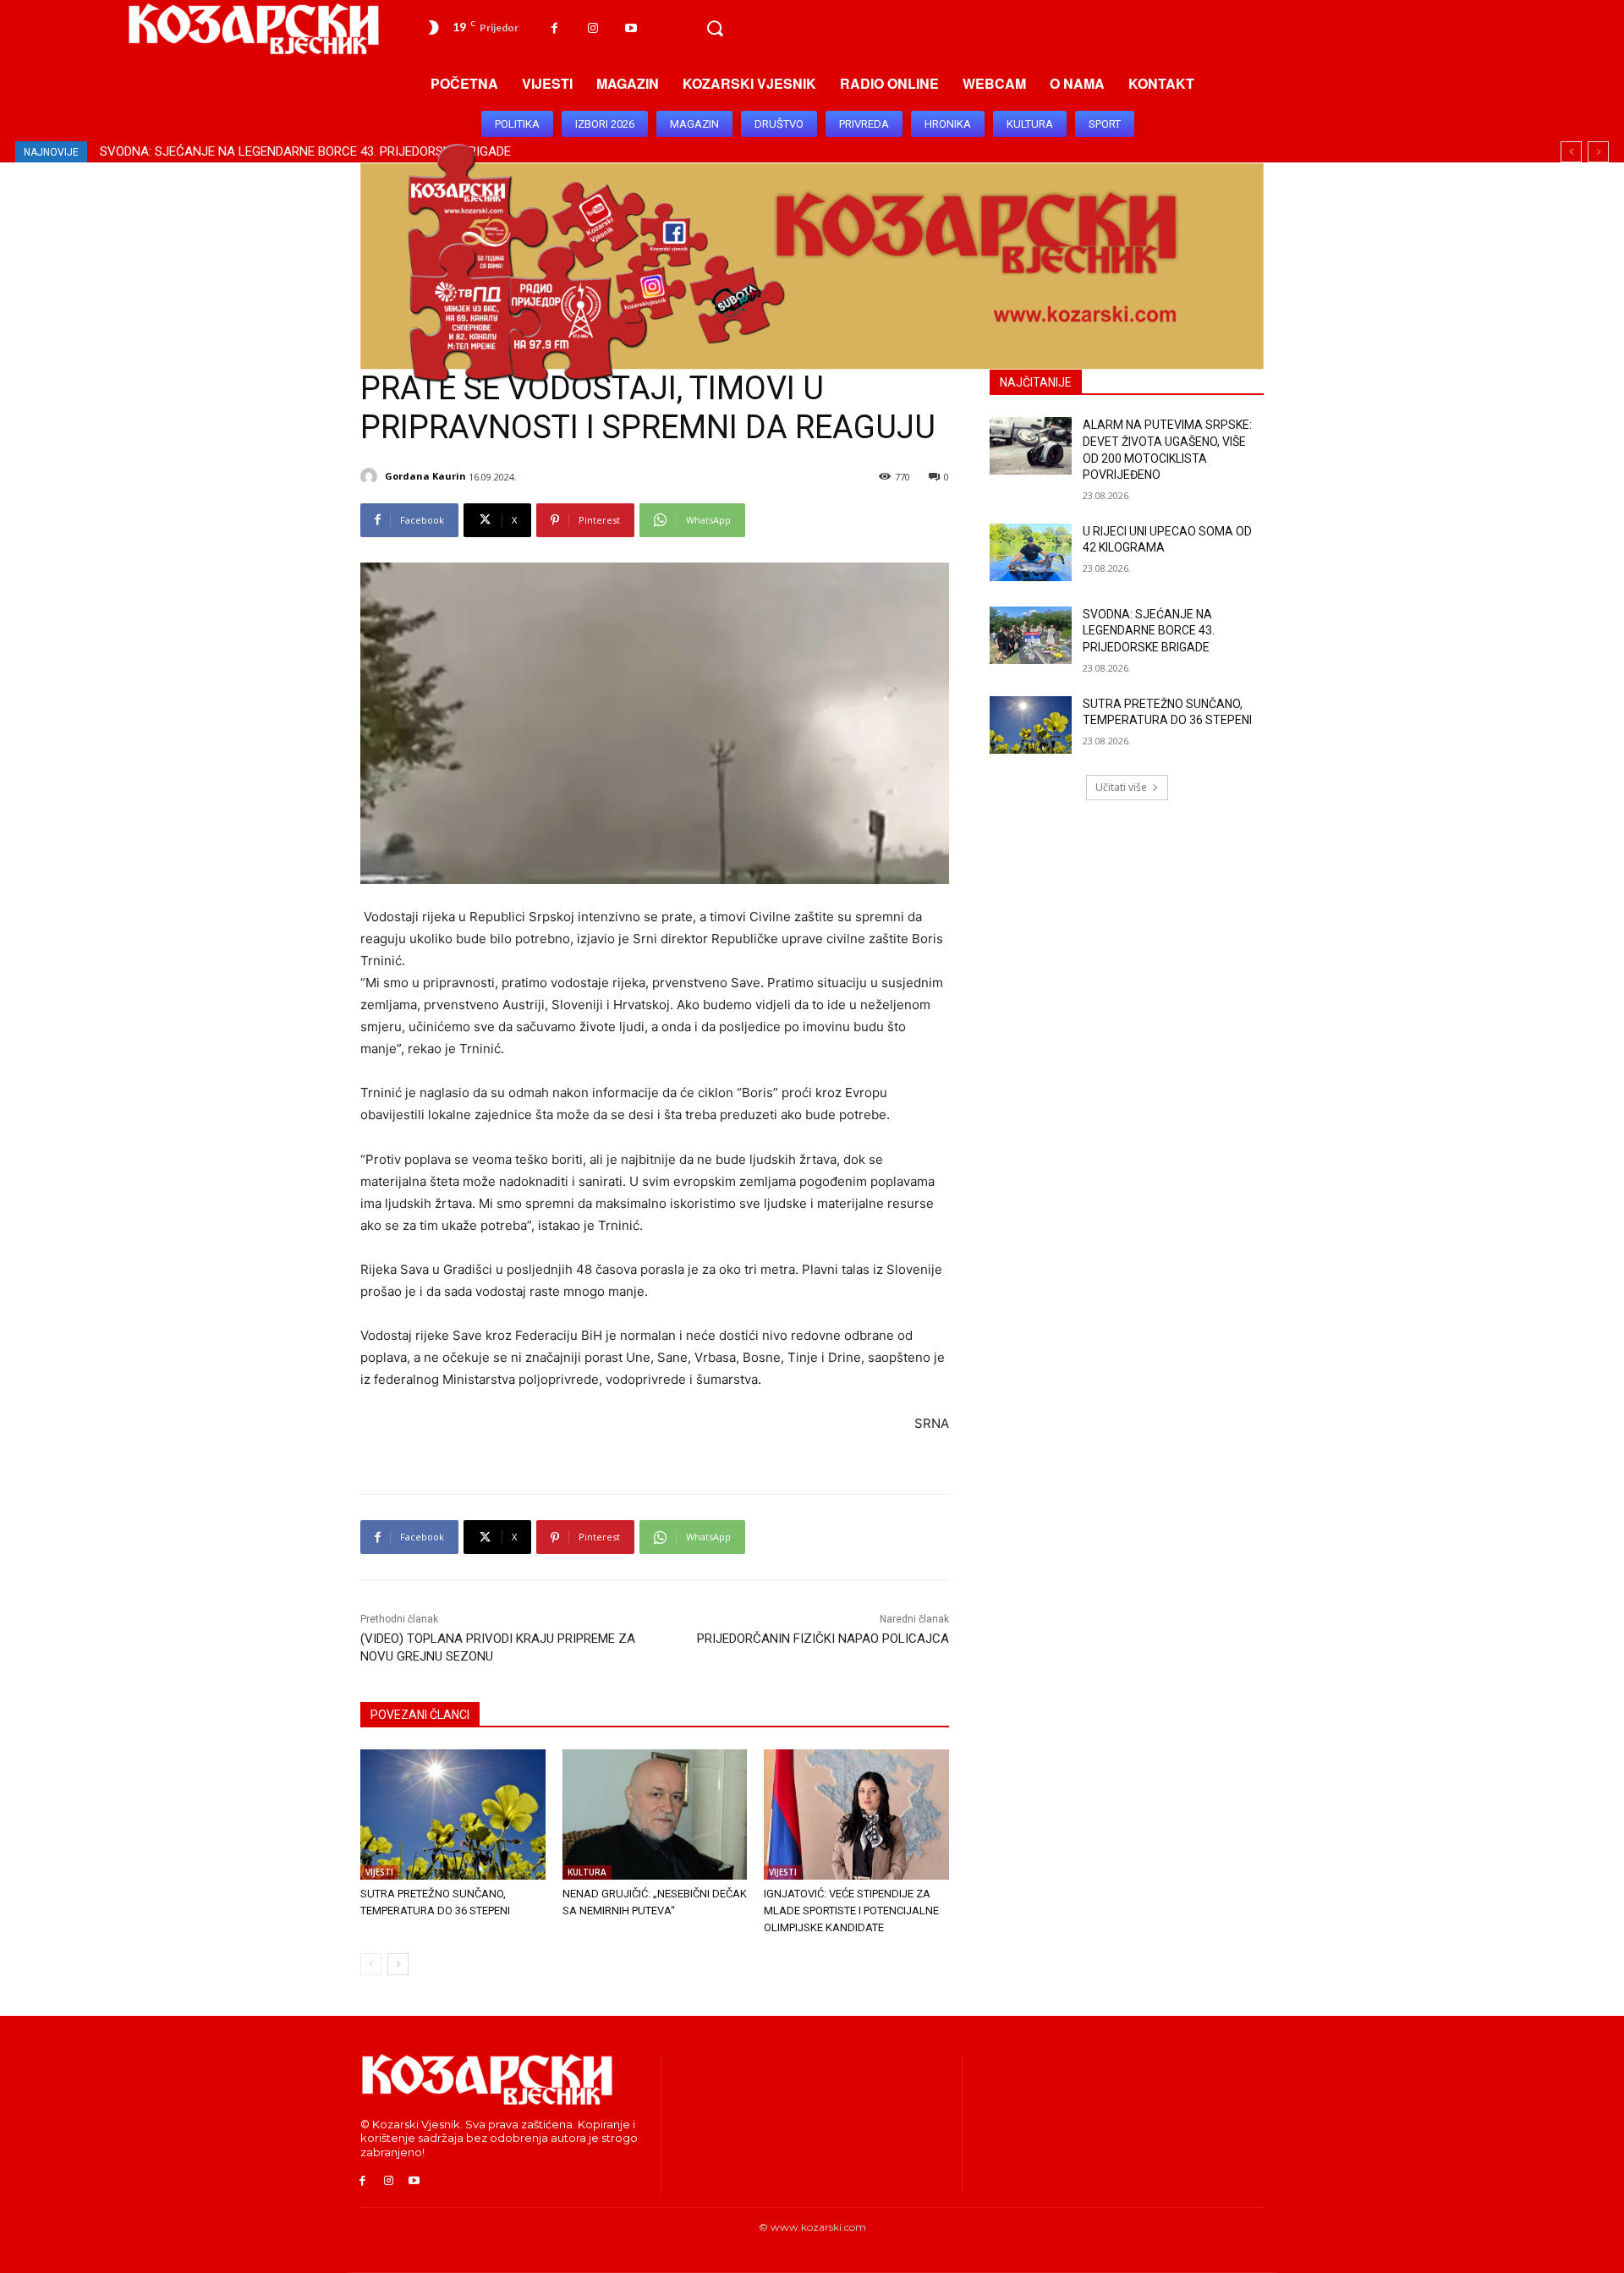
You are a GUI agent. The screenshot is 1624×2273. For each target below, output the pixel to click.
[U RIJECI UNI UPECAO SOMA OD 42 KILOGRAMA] (1031, 552)
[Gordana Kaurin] (371, 476)
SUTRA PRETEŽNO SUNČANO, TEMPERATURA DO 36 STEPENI (271, 151)
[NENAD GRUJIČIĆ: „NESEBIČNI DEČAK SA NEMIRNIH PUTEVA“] (655, 1814)
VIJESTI (379, 1872)
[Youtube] (631, 28)
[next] (1598, 152)
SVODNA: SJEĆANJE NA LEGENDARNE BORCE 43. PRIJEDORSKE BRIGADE (1149, 631)
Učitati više (1121, 787)
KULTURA (587, 1872)
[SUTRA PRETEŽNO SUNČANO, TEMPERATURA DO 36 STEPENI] (453, 1814)
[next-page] (398, 1964)
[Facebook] (554, 28)
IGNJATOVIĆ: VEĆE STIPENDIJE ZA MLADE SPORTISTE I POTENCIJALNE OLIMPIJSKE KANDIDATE (851, 1911)
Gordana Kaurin (425, 476)
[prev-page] (371, 1964)
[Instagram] (593, 28)
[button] (715, 29)
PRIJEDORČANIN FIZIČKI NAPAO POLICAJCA (823, 1639)
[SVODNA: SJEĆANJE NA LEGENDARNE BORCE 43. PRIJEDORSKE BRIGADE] (1031, 635)
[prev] (1571, 152)
